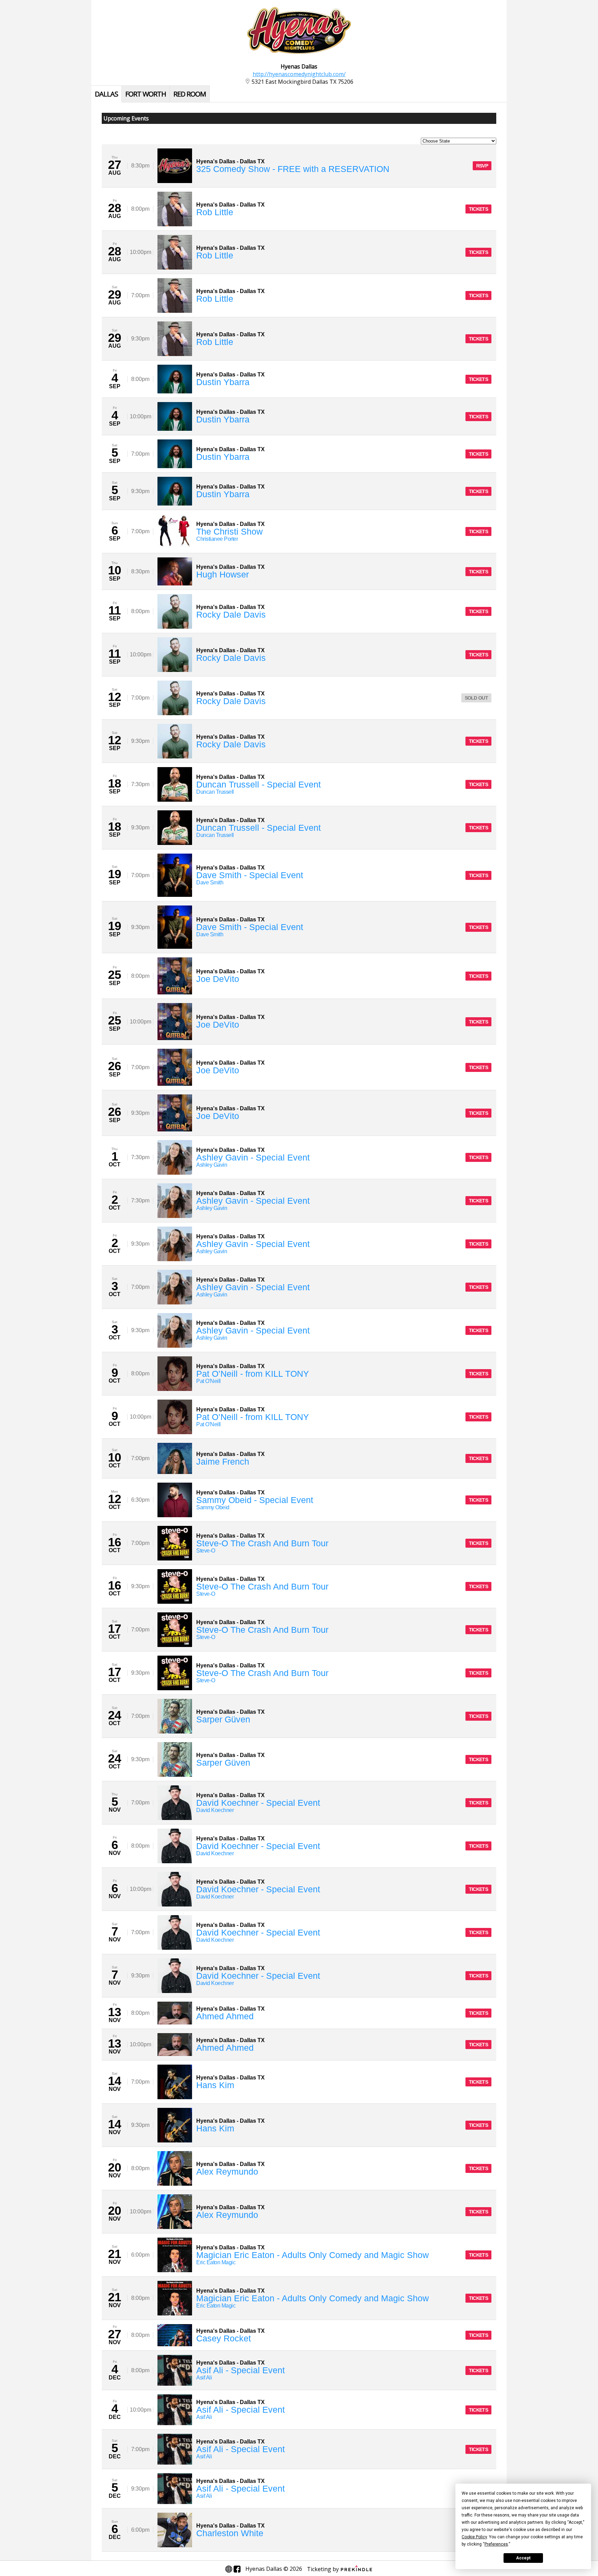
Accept (523, 2558)
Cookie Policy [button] (474, 2537)
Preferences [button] (496, 2544)
